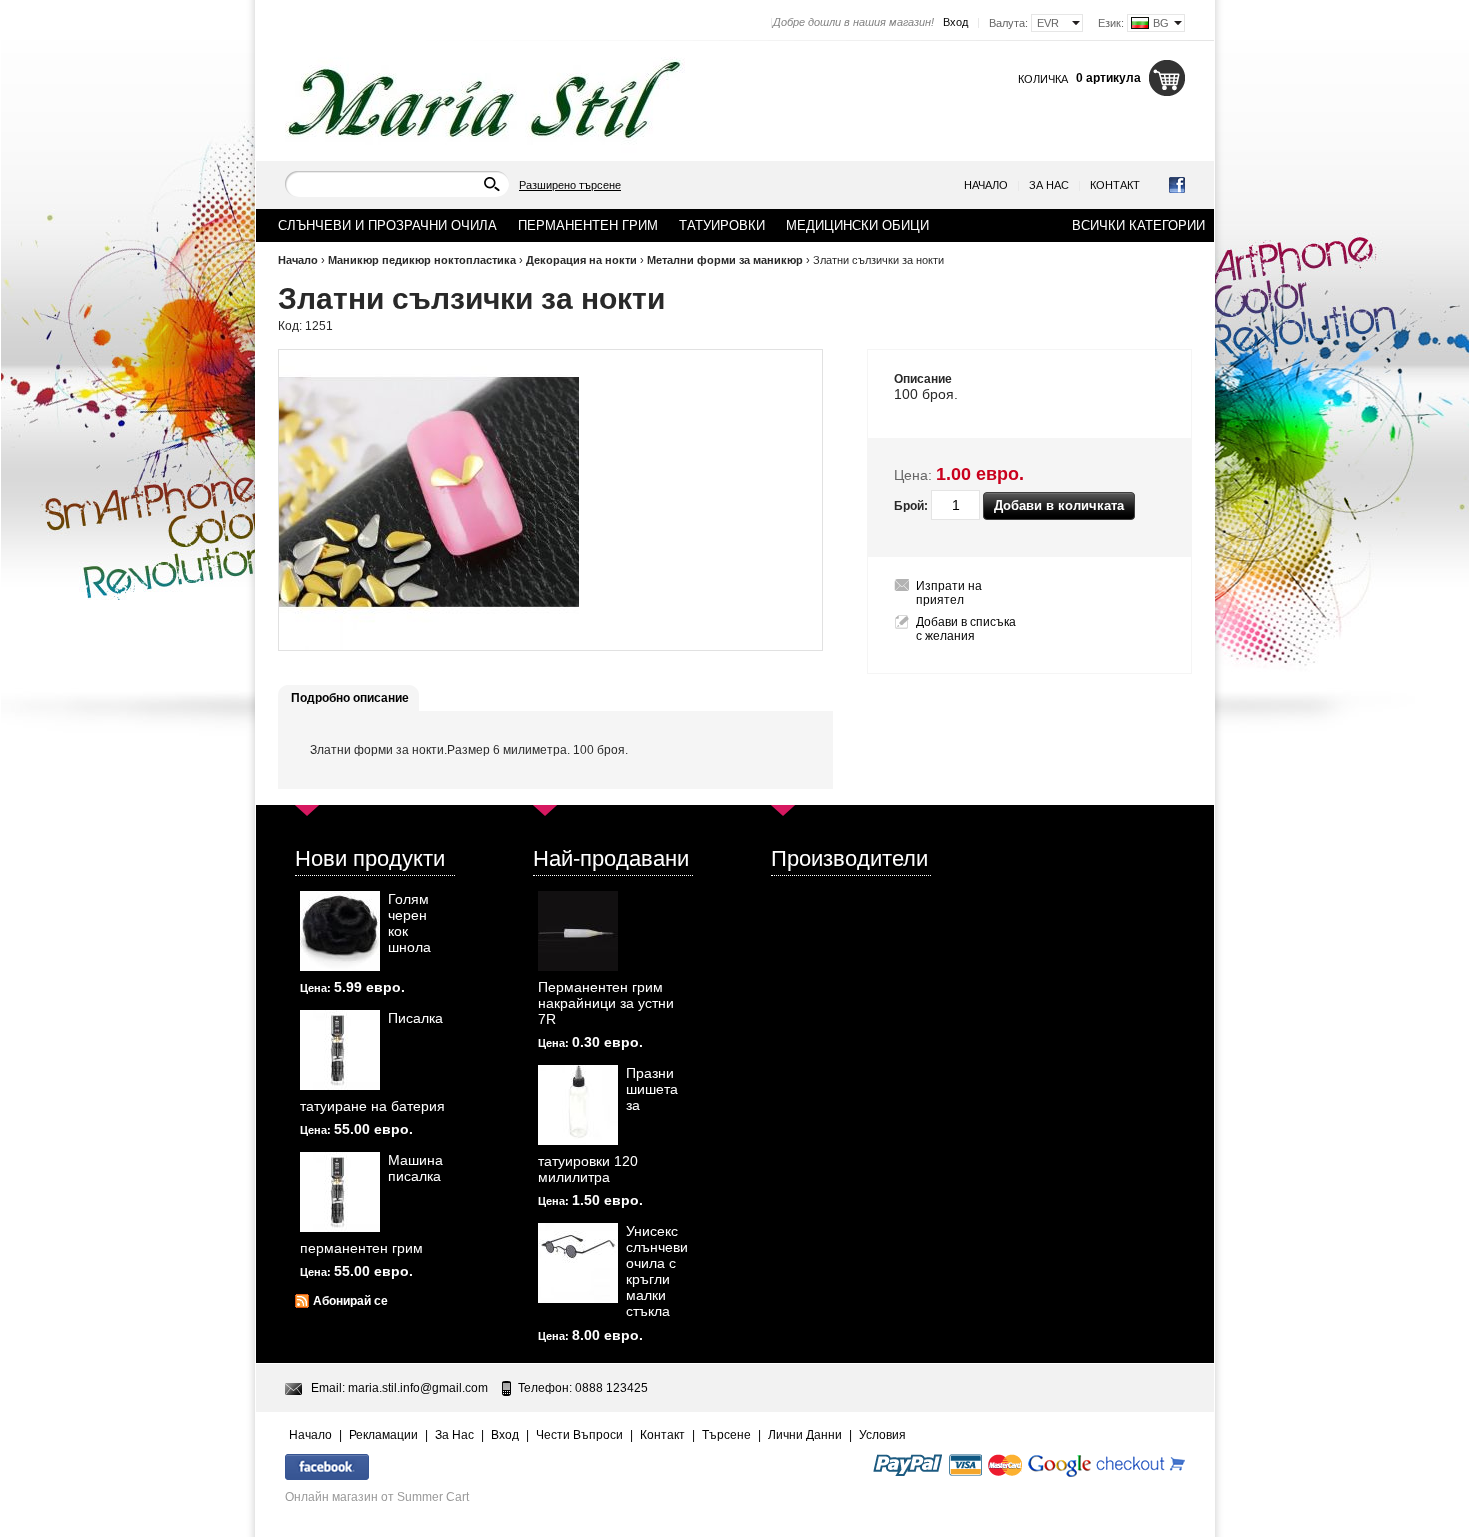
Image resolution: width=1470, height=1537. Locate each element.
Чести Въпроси (579, 1435)
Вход (955, 22)
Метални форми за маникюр (725, 260)
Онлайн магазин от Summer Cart (377, 1497)
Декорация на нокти (581, 260)
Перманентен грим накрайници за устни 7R (606, 1003)
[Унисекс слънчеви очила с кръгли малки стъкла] (578, 1263)
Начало (986, 185)
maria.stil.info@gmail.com (418, 1388)
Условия (882, 1435)
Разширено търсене (570, 185)
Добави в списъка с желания (966, 629)
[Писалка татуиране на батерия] (340, 1050)
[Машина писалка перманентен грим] (340, 1192)
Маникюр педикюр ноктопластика (422, 260)
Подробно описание (350, 698)
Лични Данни (805, 1435)
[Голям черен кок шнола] (340, 931)
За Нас (1049, 185)
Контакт (1115, 185)
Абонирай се (350, 1301)
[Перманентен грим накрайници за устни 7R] (578, 931)
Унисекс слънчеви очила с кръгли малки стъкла (657, 1271)
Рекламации (383, 1435)
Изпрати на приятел (949, 593)
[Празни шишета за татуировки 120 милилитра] (578, 1105)
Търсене (726, 1435)
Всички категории (1138, 225)
